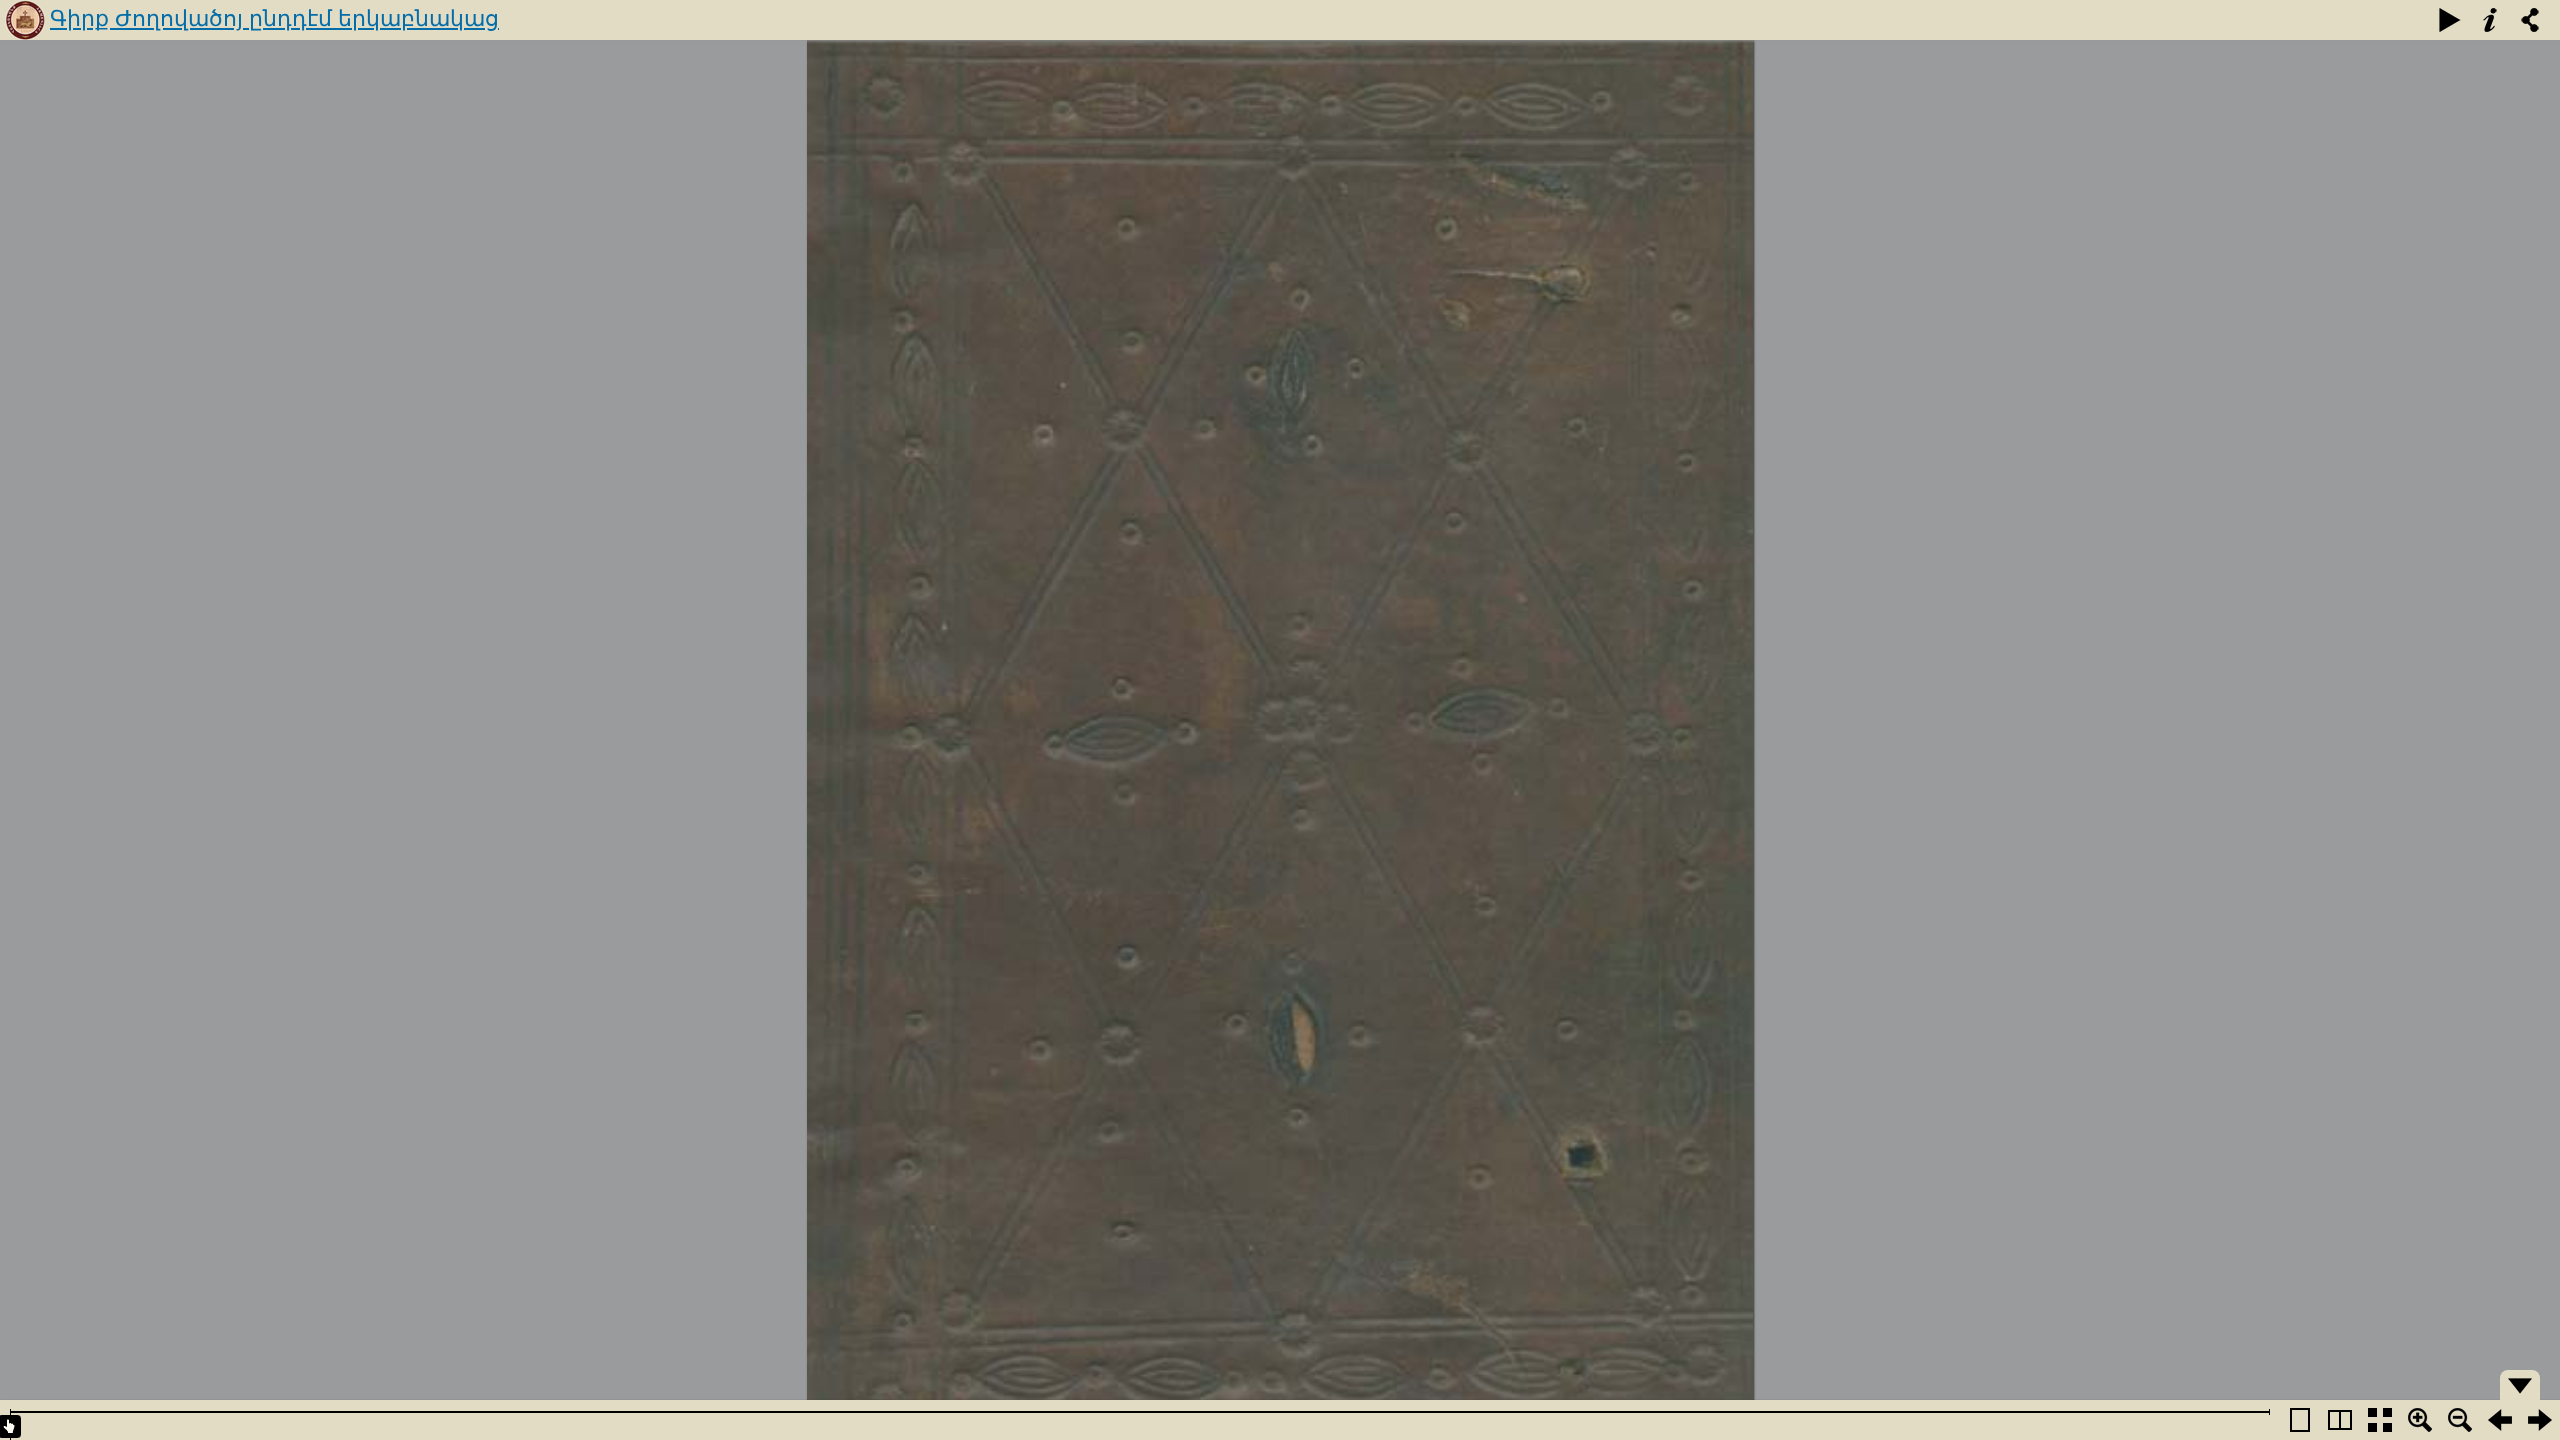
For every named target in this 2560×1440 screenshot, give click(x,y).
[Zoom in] (2420, 1420)
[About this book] (2490, 20)
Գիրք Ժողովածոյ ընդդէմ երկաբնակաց (274, 18)
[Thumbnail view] (2380, 1420)
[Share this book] (2530, 20)
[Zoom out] (2460, 1420)
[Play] (2450, 20)
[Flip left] (2500, 1420)
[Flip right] (2540, 1420)
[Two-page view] (2340, 1420)
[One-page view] (2300, 1420)
